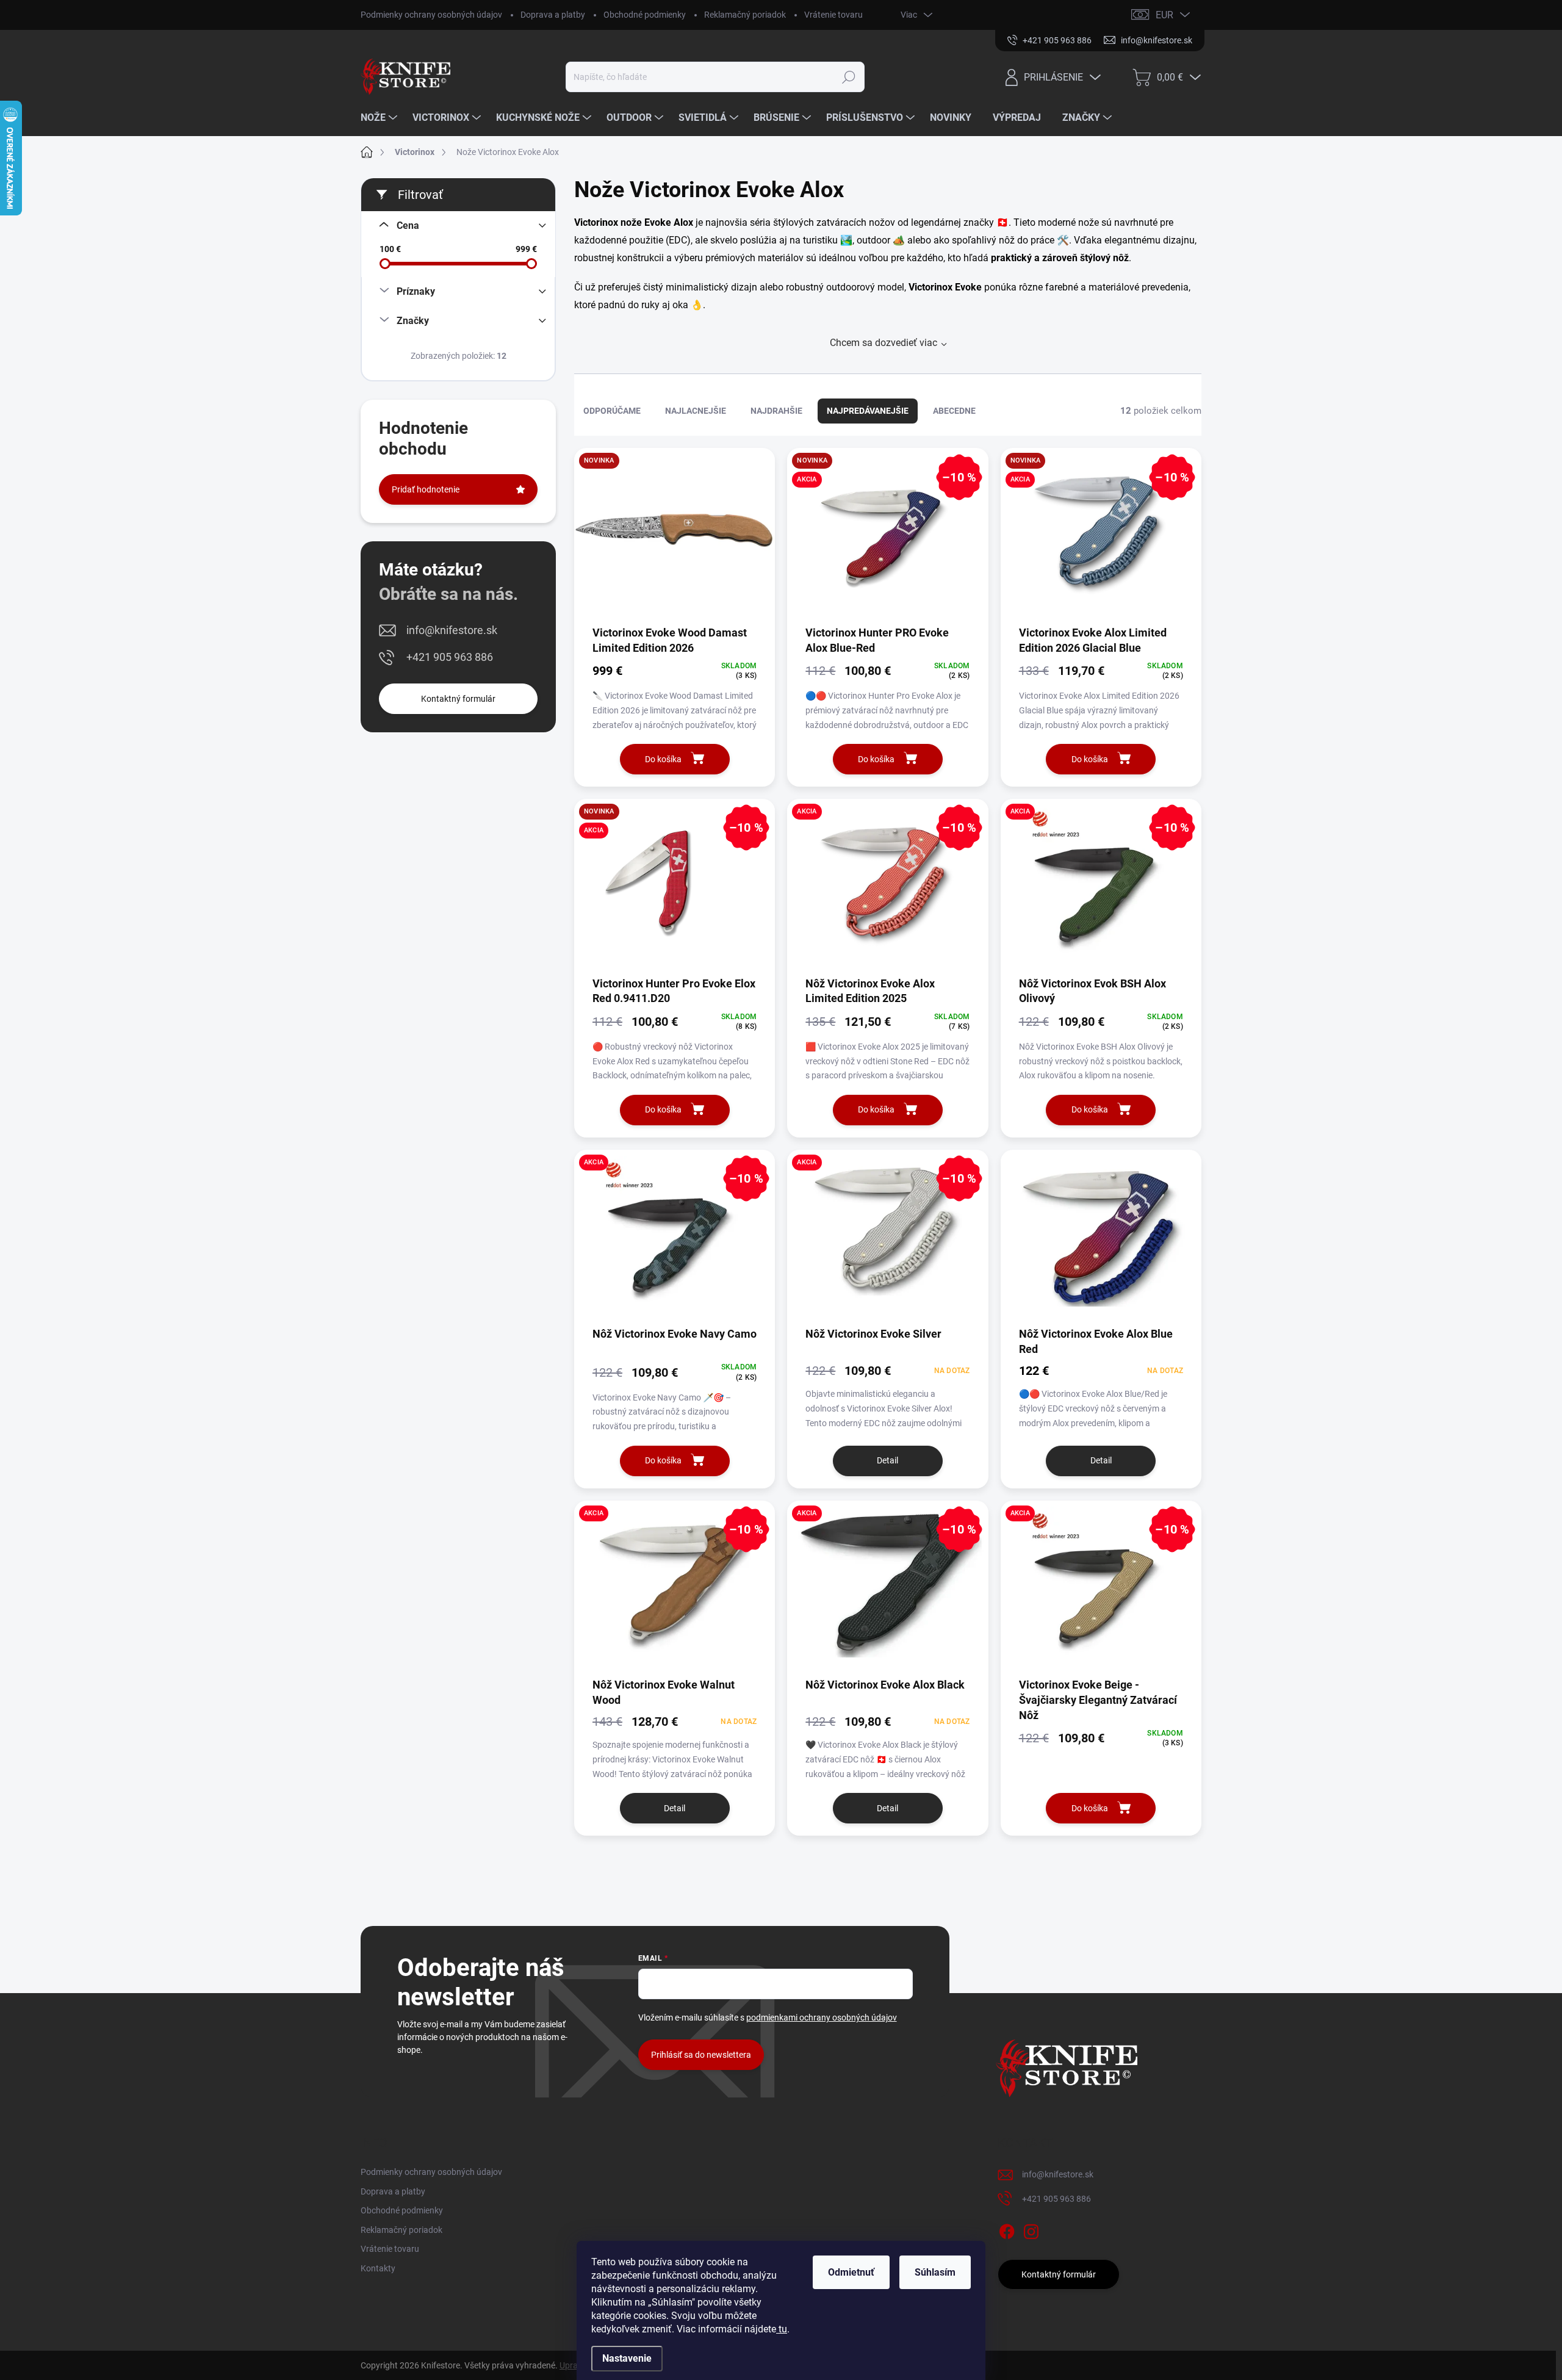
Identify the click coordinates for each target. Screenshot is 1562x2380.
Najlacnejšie (696, 411)
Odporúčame (612, 411)
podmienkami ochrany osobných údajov (822, 2018)
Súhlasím (935, 2272)
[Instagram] (1031, 2229)
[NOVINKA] (675, 536)
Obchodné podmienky (645, 15)
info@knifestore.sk (452, 630)
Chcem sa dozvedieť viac (884, 343)
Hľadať (849, 77)
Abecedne (954, 411)
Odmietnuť (851, 2272)
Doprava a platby (553, 15)
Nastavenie (627, 2358)
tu (782, 2329)
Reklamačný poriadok (745, 15)
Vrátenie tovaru (833, 15)
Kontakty (378, 2268)
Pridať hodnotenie (426, 489)
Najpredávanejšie (868, 411)
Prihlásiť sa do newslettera (701, 2055)
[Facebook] (1007, 2229)
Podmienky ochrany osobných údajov (431, 15)
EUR (1164, 15)
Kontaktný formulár (458, 699)
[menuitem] (380, 118)
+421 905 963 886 (450, 657)
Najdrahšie (776, 411)
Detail (887, 1460)
